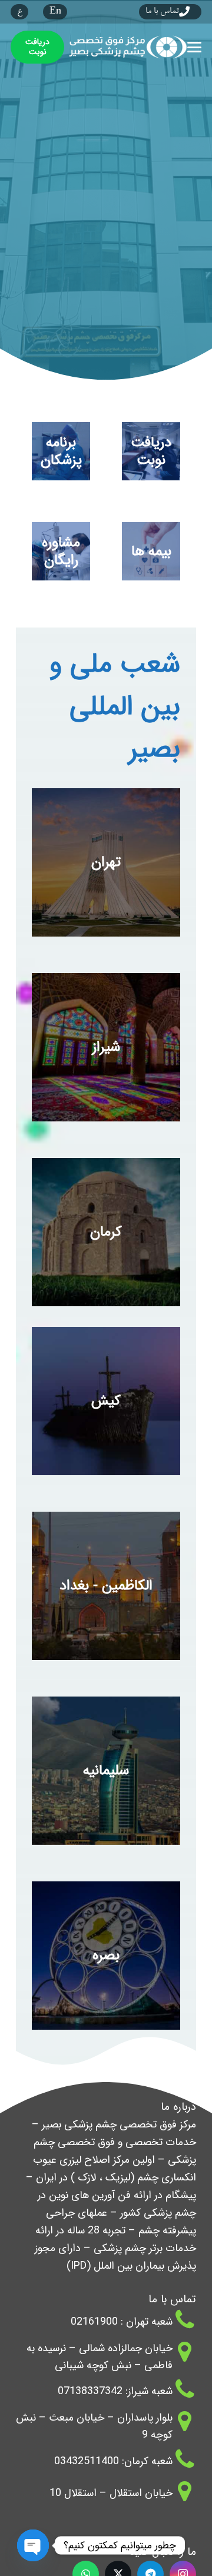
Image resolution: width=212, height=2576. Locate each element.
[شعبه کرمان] (106, 1232)
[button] (195, 47)
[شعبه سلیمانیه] (106, 1771)
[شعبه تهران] (106, 862)
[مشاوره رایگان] (61, 551)
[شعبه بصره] (106, 1956)
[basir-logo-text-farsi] (126, 47)
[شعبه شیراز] (106, 1047)
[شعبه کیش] (106, 1401)
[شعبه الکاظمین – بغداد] (106, 1586)
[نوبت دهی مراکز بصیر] (151, 451)
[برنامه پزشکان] (61, 451)
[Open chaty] (33, 2546)
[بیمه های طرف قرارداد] (151, 551)
